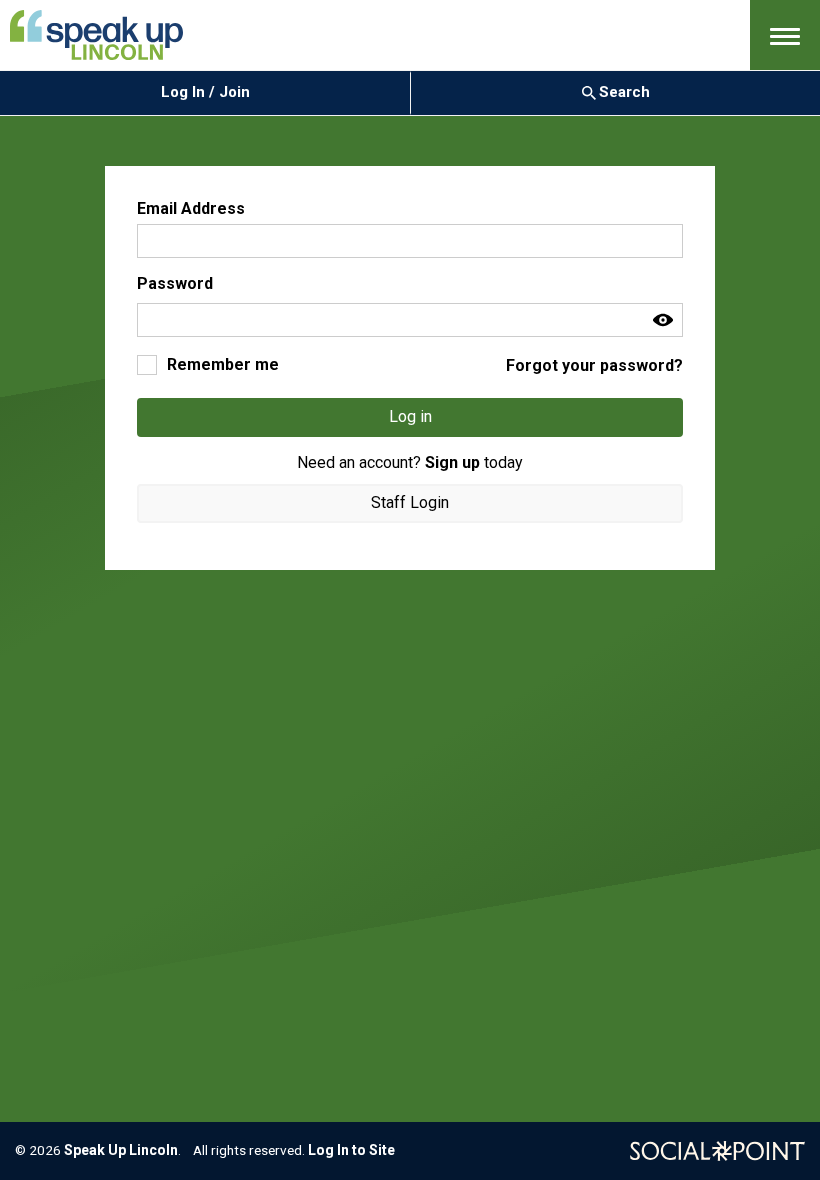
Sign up (452, 462)
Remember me (223, 364)
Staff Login (410, 502)
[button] (785, 35)
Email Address (191, 208)
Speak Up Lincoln (121, 1150)
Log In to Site (351, 1150)
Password (175, 283)
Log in (410, 416)
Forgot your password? (594, 365)
